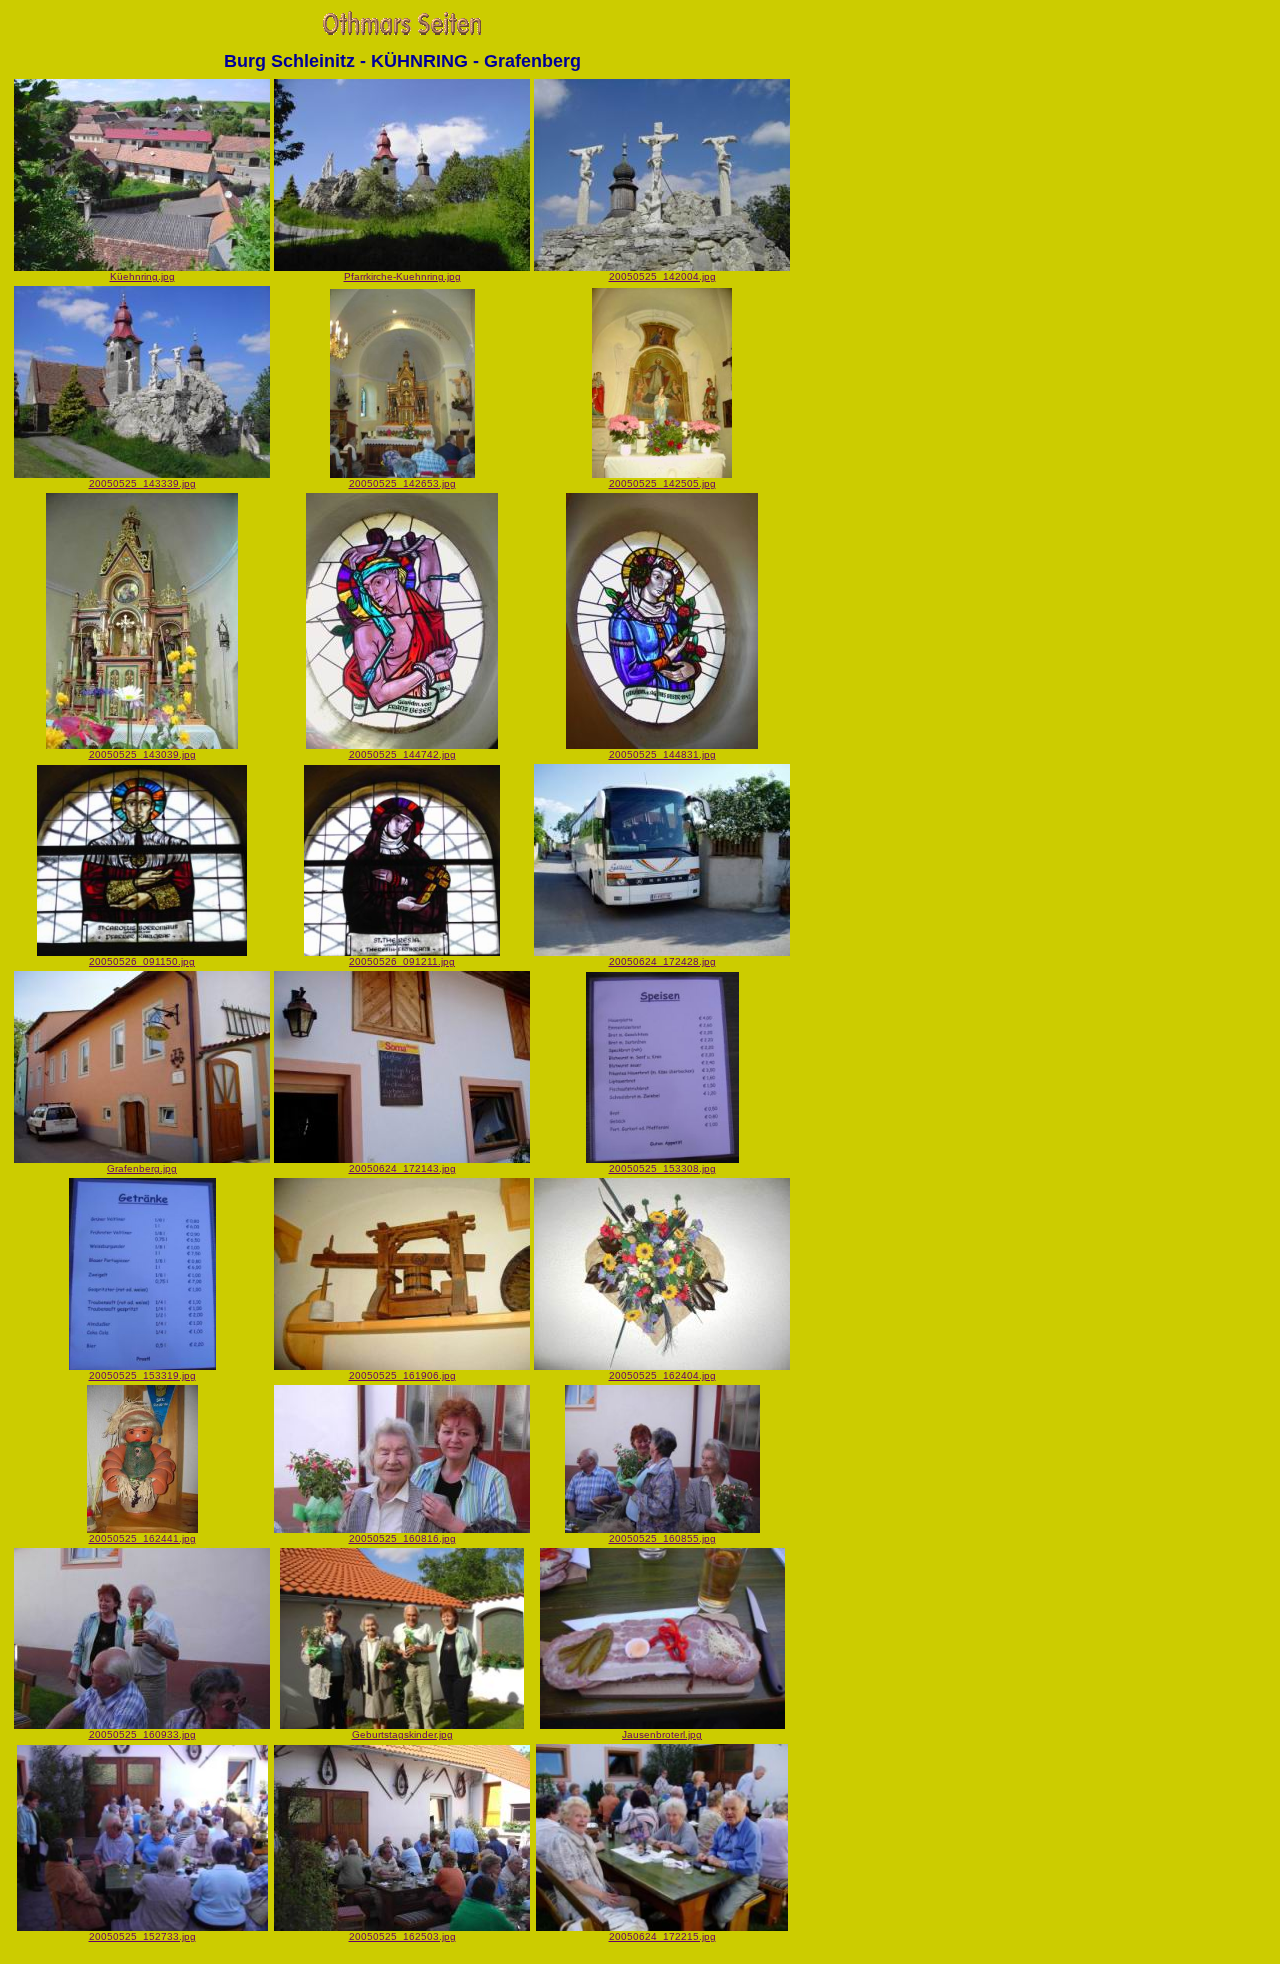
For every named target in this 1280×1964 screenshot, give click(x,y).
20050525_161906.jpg (402, 1375)
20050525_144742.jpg (402, 754)
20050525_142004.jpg (662, 276)
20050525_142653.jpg (402, 483)
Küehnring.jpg (142, 276)
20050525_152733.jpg (142, 1936)
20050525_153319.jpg (142, 1375)
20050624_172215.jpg (662, 1936)
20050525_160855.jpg (662, 1538)
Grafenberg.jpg (142, 1168)
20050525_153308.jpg (662, 1168)
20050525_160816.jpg (402, 1538)
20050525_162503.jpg (402, 1936)
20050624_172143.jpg (402, 1168)
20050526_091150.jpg (142, 961)
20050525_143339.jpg (142, 483)
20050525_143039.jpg (142, 754)
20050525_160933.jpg (142, 1734)
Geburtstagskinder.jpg (402, 1734)
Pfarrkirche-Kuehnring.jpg (402, 276)
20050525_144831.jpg (662, 754)
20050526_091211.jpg (402, 961)
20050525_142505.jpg (662, 483)
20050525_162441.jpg (142, 1538)
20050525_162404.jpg (662, 1375)
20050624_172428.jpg (662, 961)
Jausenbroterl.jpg (662, 1734)
